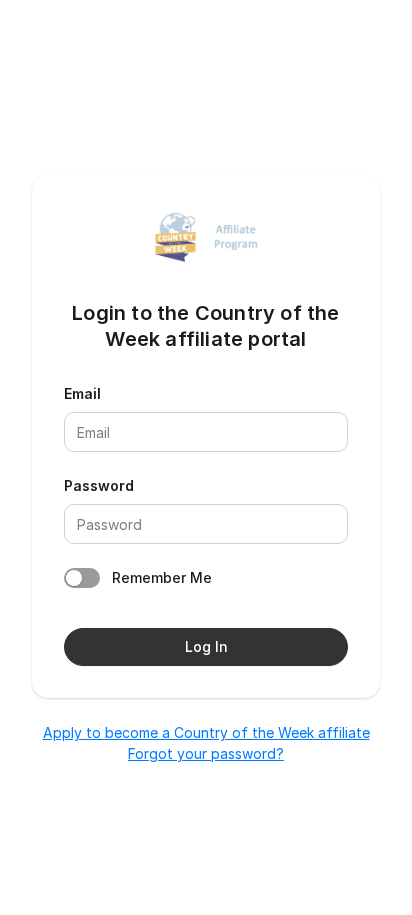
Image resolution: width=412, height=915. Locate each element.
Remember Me (162, 577)
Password (99, 485)
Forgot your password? (206, 753)
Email (82, 393)
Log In (206, 646)
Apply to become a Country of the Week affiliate (206, 732)
